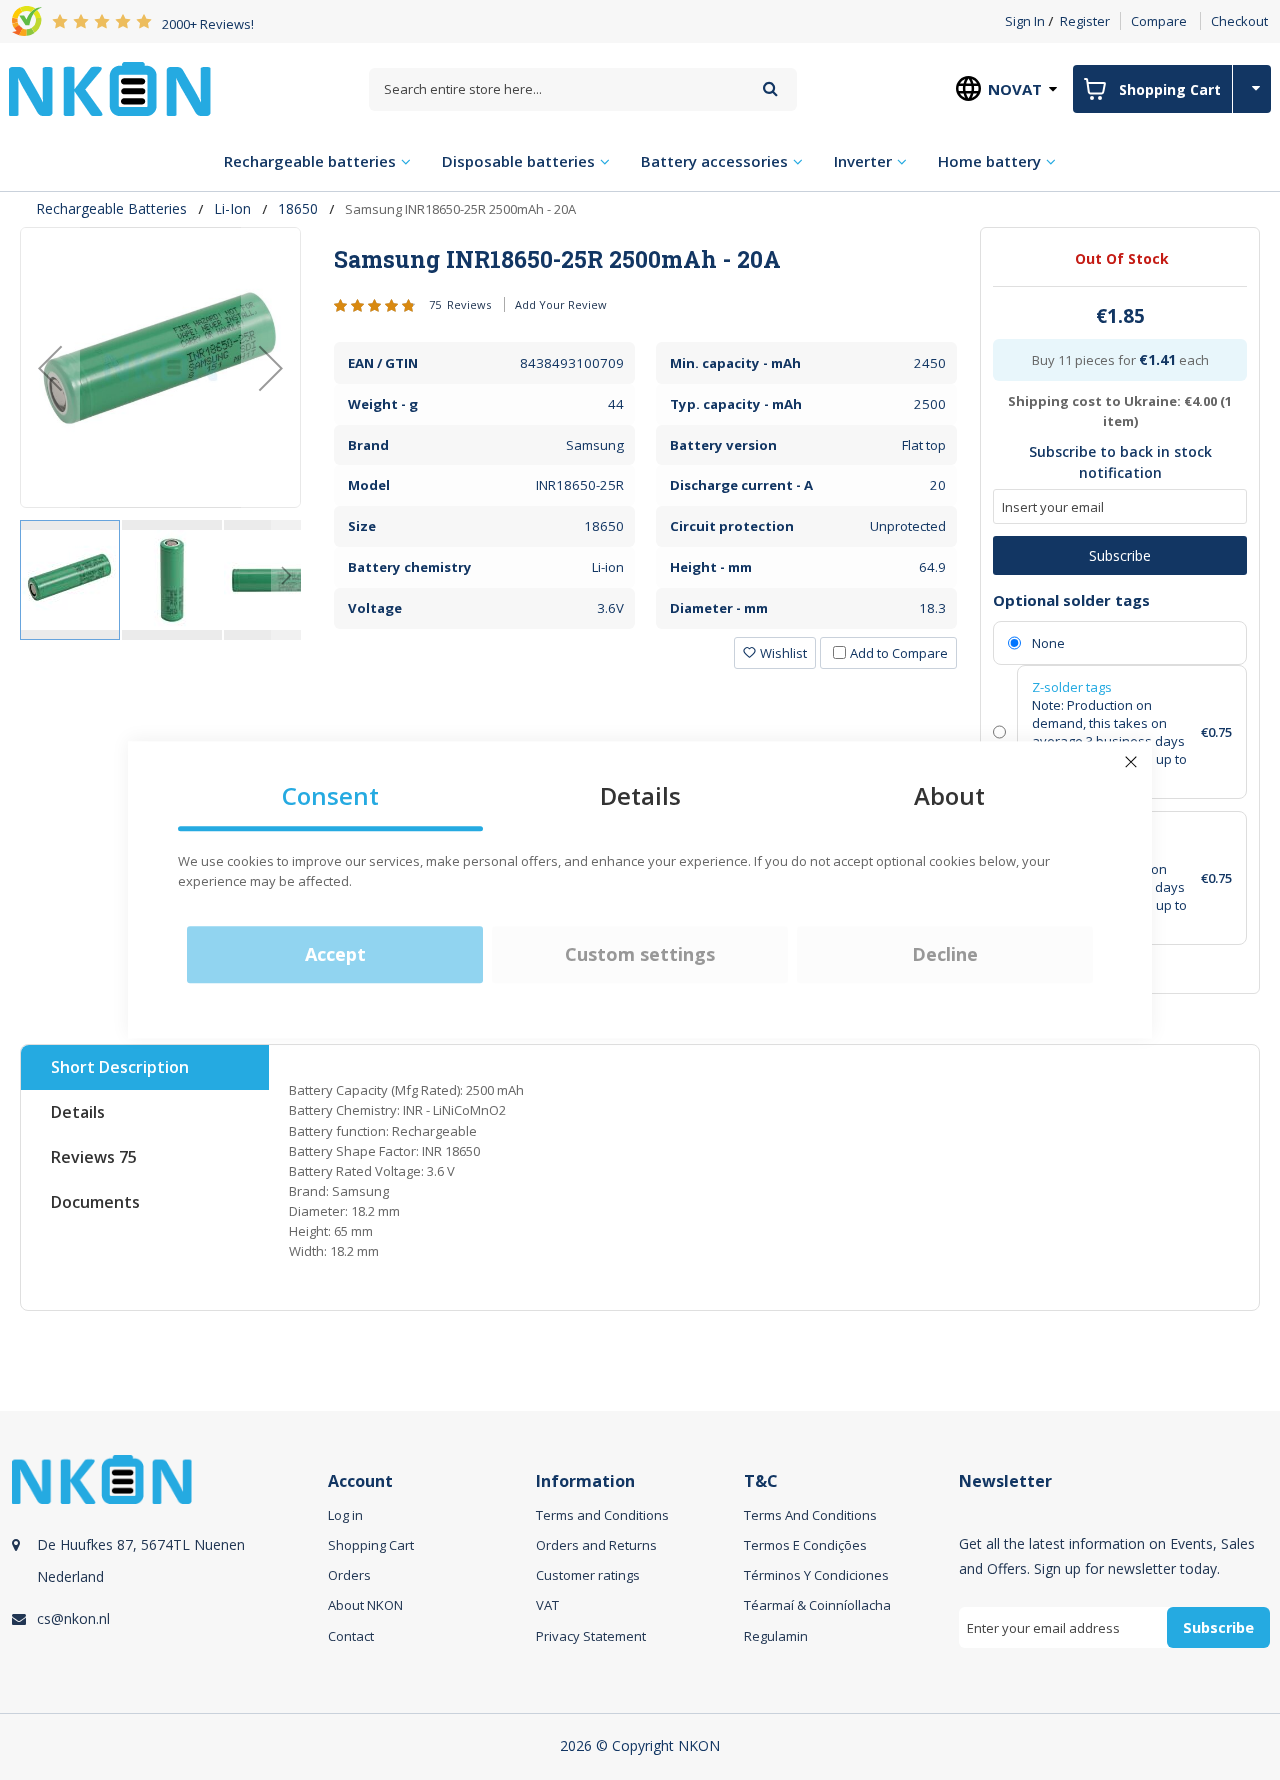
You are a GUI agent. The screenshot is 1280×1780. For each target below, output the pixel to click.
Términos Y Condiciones (816, 1575)
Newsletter (1005, 1481)
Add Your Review (561, 304)
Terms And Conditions (810, 1515)
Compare (1159, 21)
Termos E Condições (805, 1545)
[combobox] (583, 89)
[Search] (770, 88)
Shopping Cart (371, 1545)
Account (360, 1481)
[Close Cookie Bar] (1131, 762)
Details (78, 1112)
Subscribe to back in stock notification (1120, 462)
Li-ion (232, 208)
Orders (349, 1575)
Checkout (1239, 21)
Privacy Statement (591, 1636)
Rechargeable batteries (111, 208)
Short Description (120, 1067)
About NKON (365, 1605)
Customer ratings (588, 1575)
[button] (50, 367)
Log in (345, 1515)
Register (1085, 21)
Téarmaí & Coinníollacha (817, 1605)
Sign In (1025, 21)
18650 (298, 208)
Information (585, 1481)
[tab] (645, 259)
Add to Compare (899, 653)
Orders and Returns (596, 1545)
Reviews (94, 1157)
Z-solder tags (1072, 687)
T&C (761, 1481)
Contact (351, 1636)
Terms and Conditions (602, 1515)
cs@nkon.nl (73, 1618)
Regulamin (776, 1636)
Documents (95, 1202)
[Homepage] (110, 89)
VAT (547, 1605)
